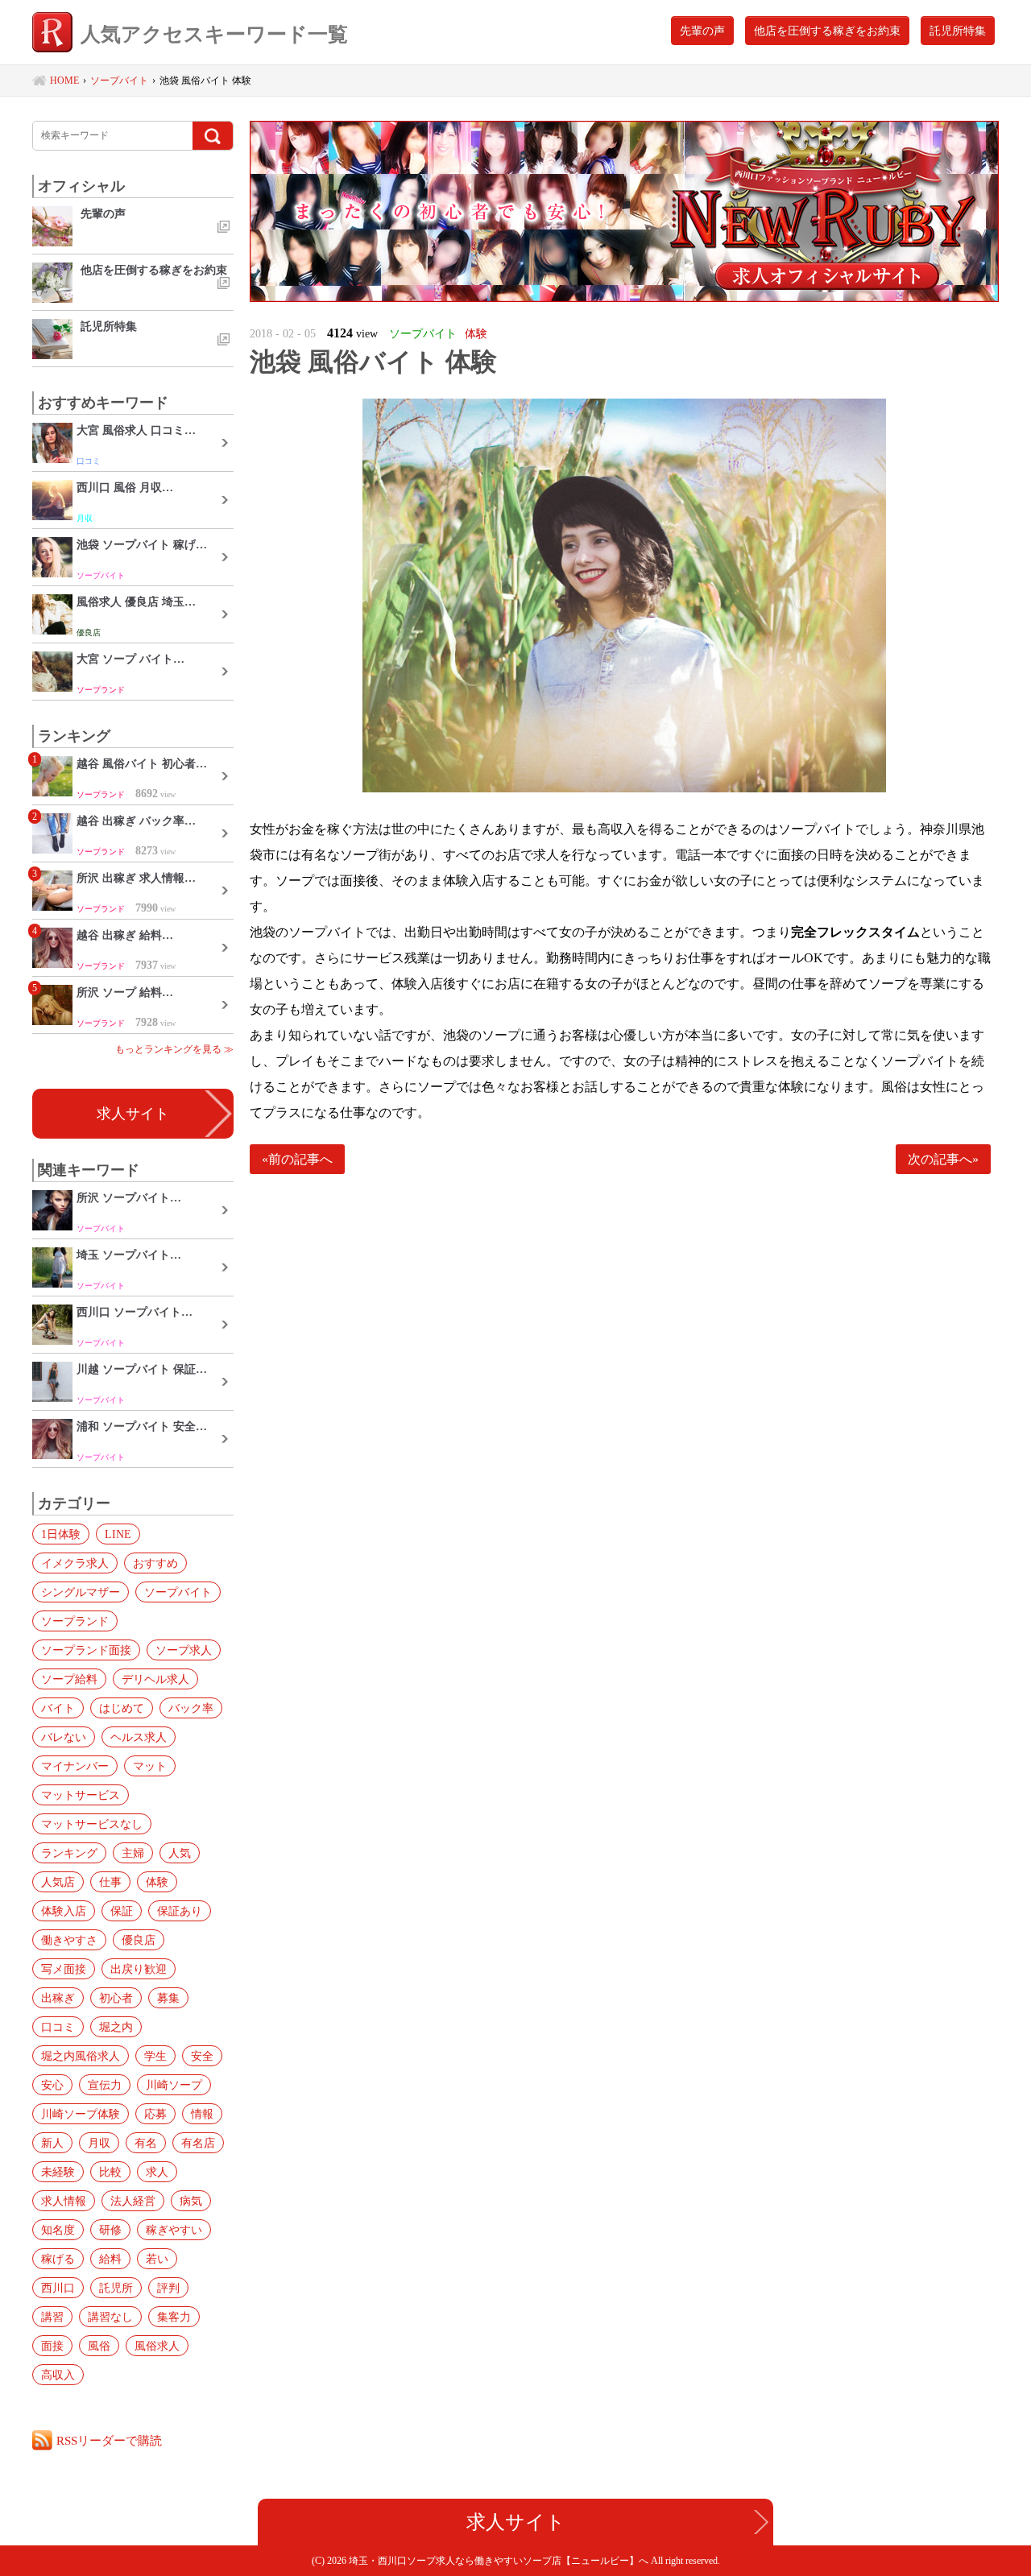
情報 (202, 2114)
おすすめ (155, 1563)
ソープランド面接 (86, 1650)
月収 (99, 2143)
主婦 (133, 1853)
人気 (180, 1853)
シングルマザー (81, 1592)
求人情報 (64, 2201)
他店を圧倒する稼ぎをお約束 (827, 31)
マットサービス (81, 1795)
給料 (110, 2259)
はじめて (122, 1708)
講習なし (110, 2317)
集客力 (174, 2317)
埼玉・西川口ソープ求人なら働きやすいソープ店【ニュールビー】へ (500, 2561)
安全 (202, 2056)
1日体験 (61, 1534)
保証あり (180, 1911)
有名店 (198, 2143)
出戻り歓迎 (139, 1969)
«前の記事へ (297, 1159)
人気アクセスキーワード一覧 (214, 34)
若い (157, 2259)
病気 (191, 2201)
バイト (58, 1708)
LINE (118, 1534)
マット (150, 1766)
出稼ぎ (58, 1998)
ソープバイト (178, 1592)
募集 (168, 1998)
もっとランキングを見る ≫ (174, 1049)
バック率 (191, 1708)
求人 (157, 2172)
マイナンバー (75, 1766)
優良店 (139, 1940)
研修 (110, 2230)
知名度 (58, 2230)
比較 (110, 2172)
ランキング (69, 1853)
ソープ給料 (69, 1679)
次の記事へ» (943, 1159)
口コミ (58, 2027)
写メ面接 (64, 1969)
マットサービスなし (92, 1824)
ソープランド (75, 1621)
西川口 (58, 2288)
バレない (64, 1737)
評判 (168, 2288)
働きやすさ (69, 1940)
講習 (52, 2317)
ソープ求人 (184, 1650)
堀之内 (116, 2027)
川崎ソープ (174, 2085)
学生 (155, 2056)
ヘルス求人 (139, 1737)
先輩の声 (702, 31)
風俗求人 (157, 2346)
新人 (52, 2143)
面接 (52, 2346)
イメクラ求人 (75, 1563)
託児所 (116, 2288)
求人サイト (133, 1114)
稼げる (58, 2259)
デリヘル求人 (155, 1679)
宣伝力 (105, 2085)
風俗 (99, 2346)
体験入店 (64, 1911)
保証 (122, 1911)
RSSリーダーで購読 (109, 2440)
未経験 (58, 2172)
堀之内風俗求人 (81, 2056)
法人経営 (133, 2201)
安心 (52, 2085)
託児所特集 (958, 31)
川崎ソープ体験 (81, 2114)
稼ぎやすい (174, 2230)
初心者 (116, 1998)
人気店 (58, 1882)
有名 (146, 2143)
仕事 (110, 1882)
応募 (155, 2114)
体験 (157, 1882)
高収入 (58, 2375)
